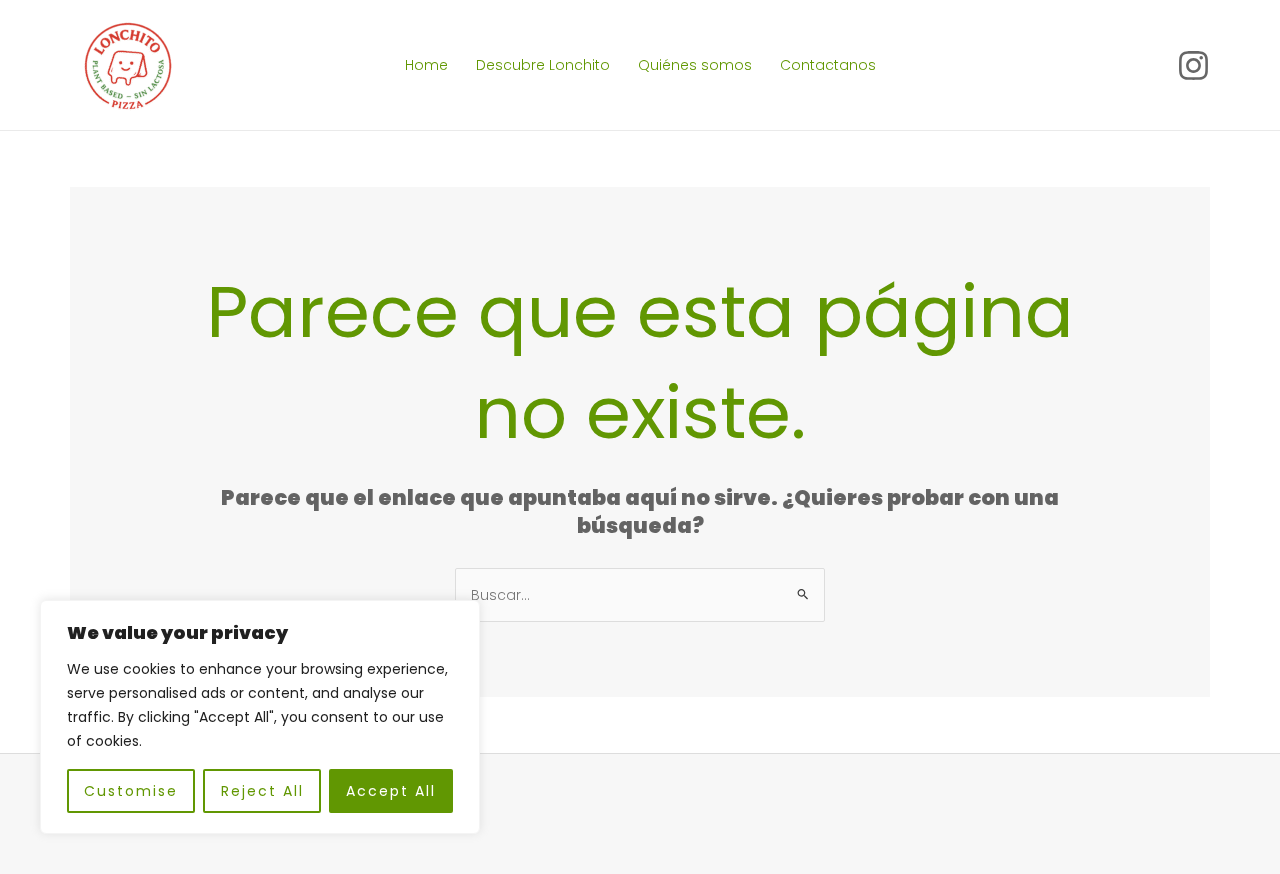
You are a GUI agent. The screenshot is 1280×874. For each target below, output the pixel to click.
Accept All (391, 791)
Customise (131, 791)
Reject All (262, 791)
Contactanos (828, 65)
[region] (260, 717)
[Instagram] (1193, 65)
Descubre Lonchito (543, 65)
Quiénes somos (695, 65)
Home (426, 65)
